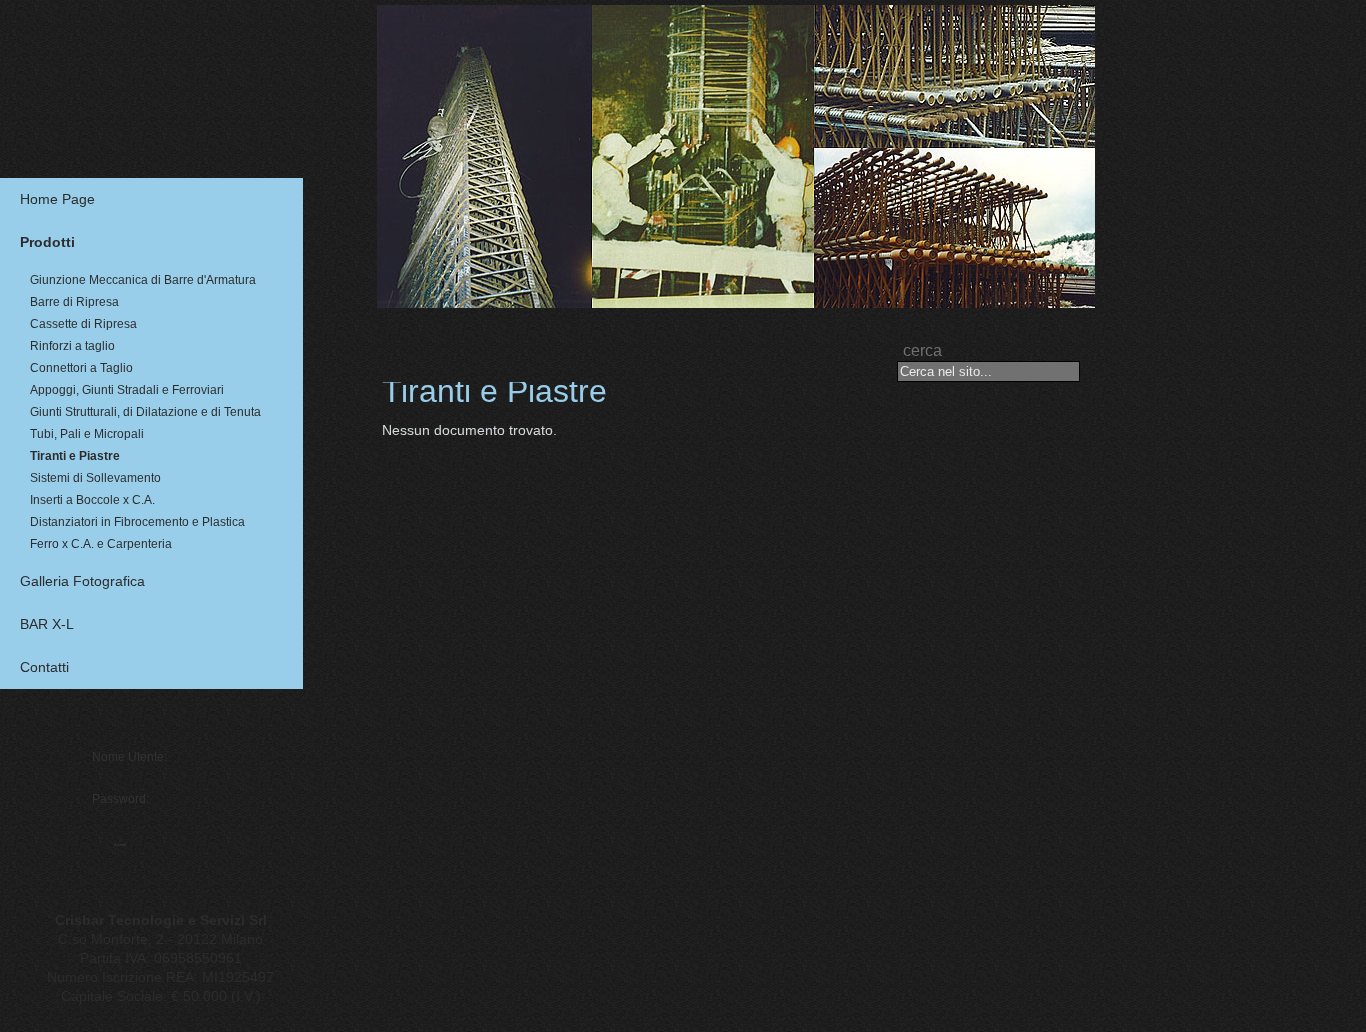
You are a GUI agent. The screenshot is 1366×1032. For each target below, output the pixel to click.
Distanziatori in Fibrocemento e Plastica (137, 522)
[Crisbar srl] (157, 66)
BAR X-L (47, 624)
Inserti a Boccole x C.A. (92, 500)
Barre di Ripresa (74, 302)
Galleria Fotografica (82, 581)
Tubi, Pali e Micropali (87, 434)
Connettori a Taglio (81, 368)
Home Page (57, 199)
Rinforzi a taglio (72, 346)
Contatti (44, 667)
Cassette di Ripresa (83, 324)
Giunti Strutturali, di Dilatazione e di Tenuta (145, 412)
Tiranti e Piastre (75, 456)
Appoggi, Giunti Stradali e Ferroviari (127, 390)
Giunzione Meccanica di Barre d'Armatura (143, 280)
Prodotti (47, 242)
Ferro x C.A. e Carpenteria (101, 544)
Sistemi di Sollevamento (95, 478)
